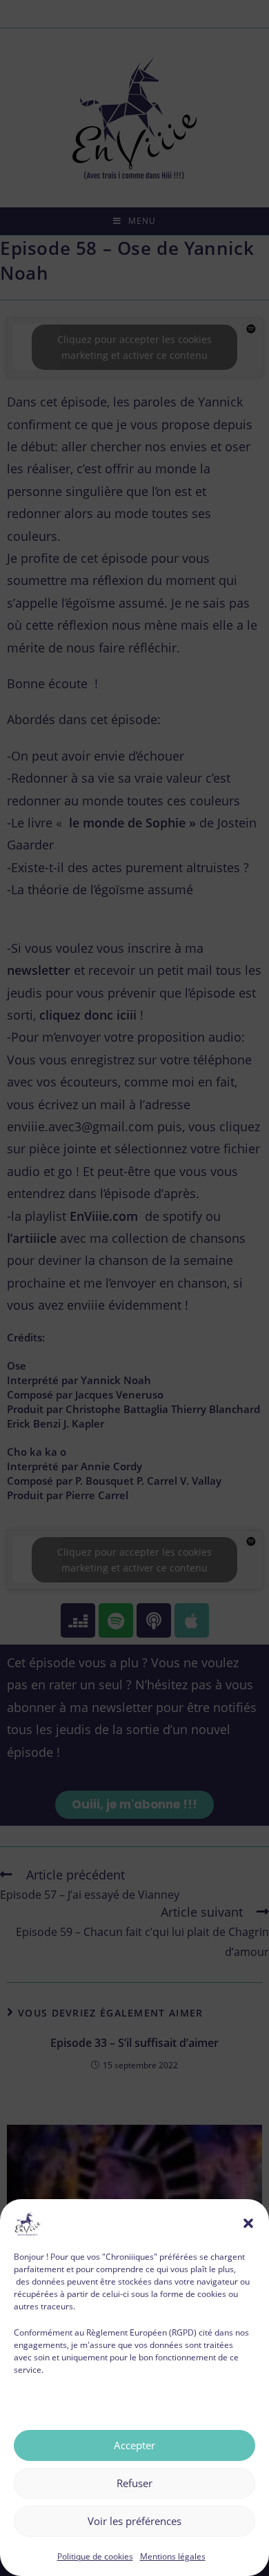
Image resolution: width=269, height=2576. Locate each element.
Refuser (134, 2483)
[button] (248, 2223)
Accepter (134, 2445)
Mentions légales (173, 2556)
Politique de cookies (95, 2556)
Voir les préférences (134, 2521)
